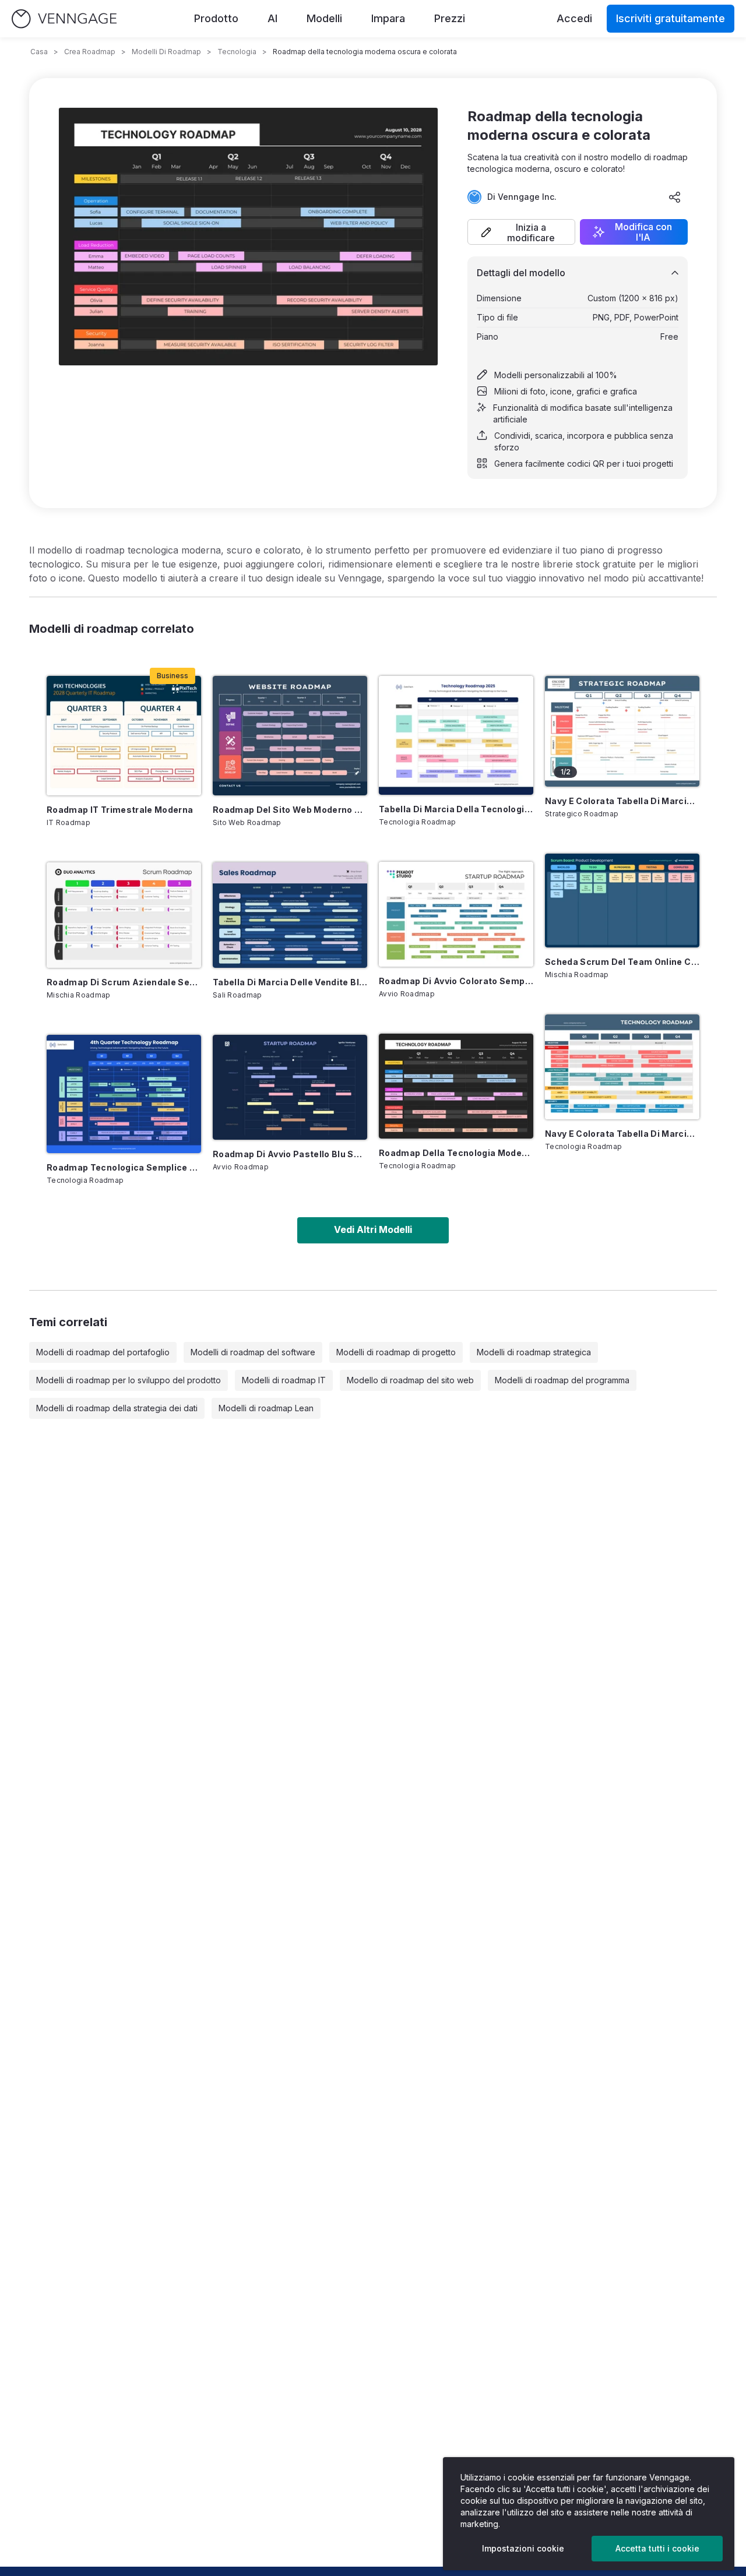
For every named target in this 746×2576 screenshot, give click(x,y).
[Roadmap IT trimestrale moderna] (124, 736)
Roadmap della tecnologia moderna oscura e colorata (456, 1153)
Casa (39, 52)
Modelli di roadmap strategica (534, 1352)
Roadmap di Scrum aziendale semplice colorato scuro (124, 982)
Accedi (574, 18)
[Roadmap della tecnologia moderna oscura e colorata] (456, 1086)
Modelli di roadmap (166, 52)
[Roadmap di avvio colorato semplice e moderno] (456, 914)
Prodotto (216, 18)
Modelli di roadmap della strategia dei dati (117, 1408)
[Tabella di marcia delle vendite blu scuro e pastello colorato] (290, 915)
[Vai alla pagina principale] (64, 19)
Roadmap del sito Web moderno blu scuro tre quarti (290, 810)
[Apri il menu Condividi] (675, 197)
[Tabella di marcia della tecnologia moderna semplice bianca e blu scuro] (456, 735)
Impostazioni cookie (523, 2548)
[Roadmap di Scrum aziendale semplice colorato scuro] (124, 915)
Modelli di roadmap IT (284, 1380)
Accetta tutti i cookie (657, 2548)
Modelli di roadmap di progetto (396, 1352)
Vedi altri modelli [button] (373, 1229)
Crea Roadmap (90, 52)
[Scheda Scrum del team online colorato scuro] (622, 901)
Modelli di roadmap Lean (266, 1408)
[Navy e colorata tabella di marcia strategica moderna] (622, 731)
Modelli (324, 18)
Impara (388, 18)
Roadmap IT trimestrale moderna (120, 810)
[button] (521, 232)
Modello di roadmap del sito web (410, 1380)
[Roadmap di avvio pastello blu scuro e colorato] (290, 1087)
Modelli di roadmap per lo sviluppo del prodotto (129, 1380)
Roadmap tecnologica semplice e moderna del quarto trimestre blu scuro (124, 1167)
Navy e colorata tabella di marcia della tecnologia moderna (622, 1134)
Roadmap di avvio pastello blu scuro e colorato (290, 1154)
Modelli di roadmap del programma (562, 1380)
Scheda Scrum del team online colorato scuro (622, 962)
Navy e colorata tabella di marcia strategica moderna (622, 801)
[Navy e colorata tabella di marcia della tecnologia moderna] (622, 1067)
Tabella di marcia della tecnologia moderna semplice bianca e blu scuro (456, 809)
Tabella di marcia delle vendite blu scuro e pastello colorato (290, 982)
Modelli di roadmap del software (253, 1352)
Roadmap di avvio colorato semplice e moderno (456, 981)
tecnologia (237, 52)
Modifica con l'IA (643, 232)
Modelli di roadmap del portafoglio (103, 1352)
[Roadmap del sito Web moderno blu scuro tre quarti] (290, 736)
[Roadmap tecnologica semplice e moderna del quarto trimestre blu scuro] (124, 1094)
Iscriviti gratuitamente (671, 18)
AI (272, 18)
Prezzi (450, 18)
